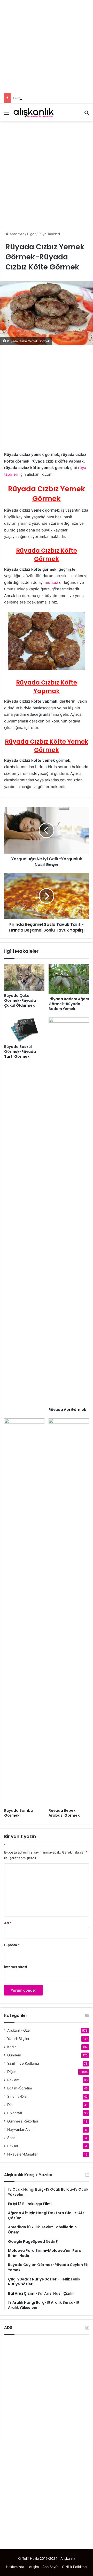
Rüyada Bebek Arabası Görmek (64, 1813)
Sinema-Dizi (17, 2096)
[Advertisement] (47, 46)
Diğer (31, 234)
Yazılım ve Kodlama (23, 2063)
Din (10, 2105)
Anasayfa (16, 234)
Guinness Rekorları (23, 2121)
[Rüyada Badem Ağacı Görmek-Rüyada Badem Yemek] (69, 979)
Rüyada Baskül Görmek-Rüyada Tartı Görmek (20, 1052)
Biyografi (15, 2113)
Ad (8, 1923)
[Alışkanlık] (34, 112)
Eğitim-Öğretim (20, 2088)
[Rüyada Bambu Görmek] (24, 1612)
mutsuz (51, 582)
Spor (11, 2138)
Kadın (12, 2047)
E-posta (12, 1945)
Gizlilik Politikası (75, 2567)
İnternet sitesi (16, 1967)
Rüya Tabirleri (49, 234)
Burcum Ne (22, 98)
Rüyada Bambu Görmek (18, 1813)
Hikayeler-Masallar (23, 2154)
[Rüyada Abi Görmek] (69, 1211)
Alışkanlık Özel (19, 2030)
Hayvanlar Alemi (21, 2129)
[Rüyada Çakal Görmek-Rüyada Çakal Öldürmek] (24, 977)
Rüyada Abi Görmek (67, 1410)
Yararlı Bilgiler (18, 2039)
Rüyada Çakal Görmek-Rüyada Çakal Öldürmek (20, 1000)
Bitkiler (13, 2146)
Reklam (13, 2080)
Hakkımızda (15, 2567)
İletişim (33, 2567)
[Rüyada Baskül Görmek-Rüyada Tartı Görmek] (24, 1030)
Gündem (14, 2055)
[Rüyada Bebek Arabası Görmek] (69, 1612)
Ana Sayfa (50, 2567)
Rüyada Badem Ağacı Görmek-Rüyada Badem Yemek (69, 1004)
